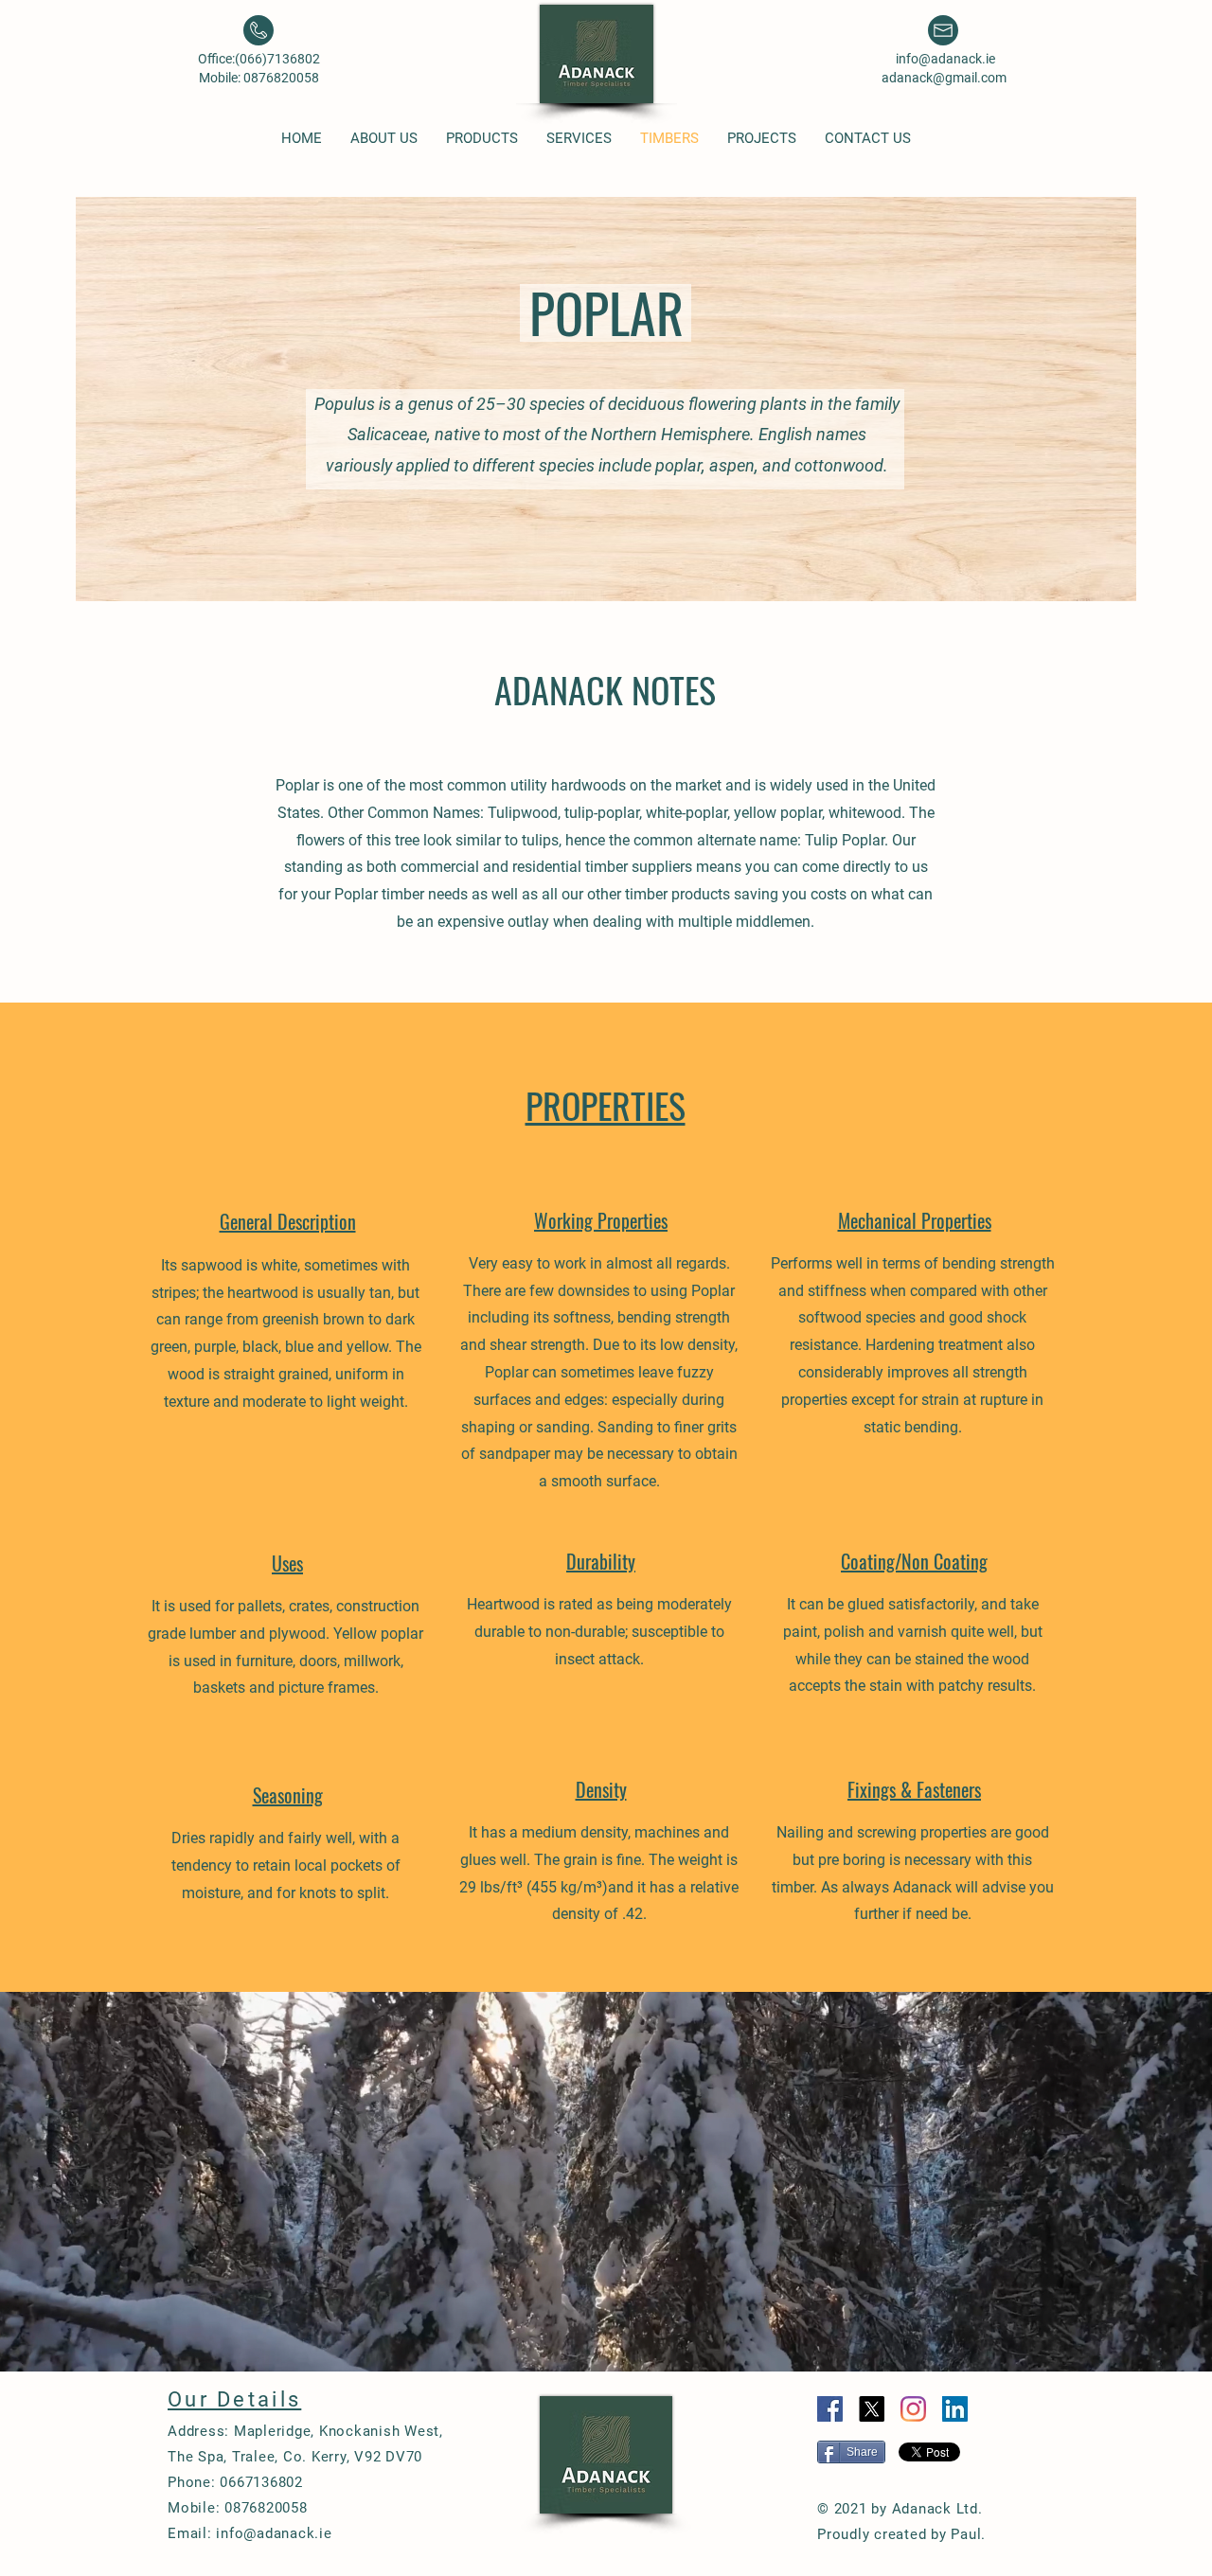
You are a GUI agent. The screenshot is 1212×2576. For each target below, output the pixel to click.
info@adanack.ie (945, 59)
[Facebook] (830, 2409)
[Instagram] (913, 2409)
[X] (872, 2409)
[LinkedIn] (955, 2409)
